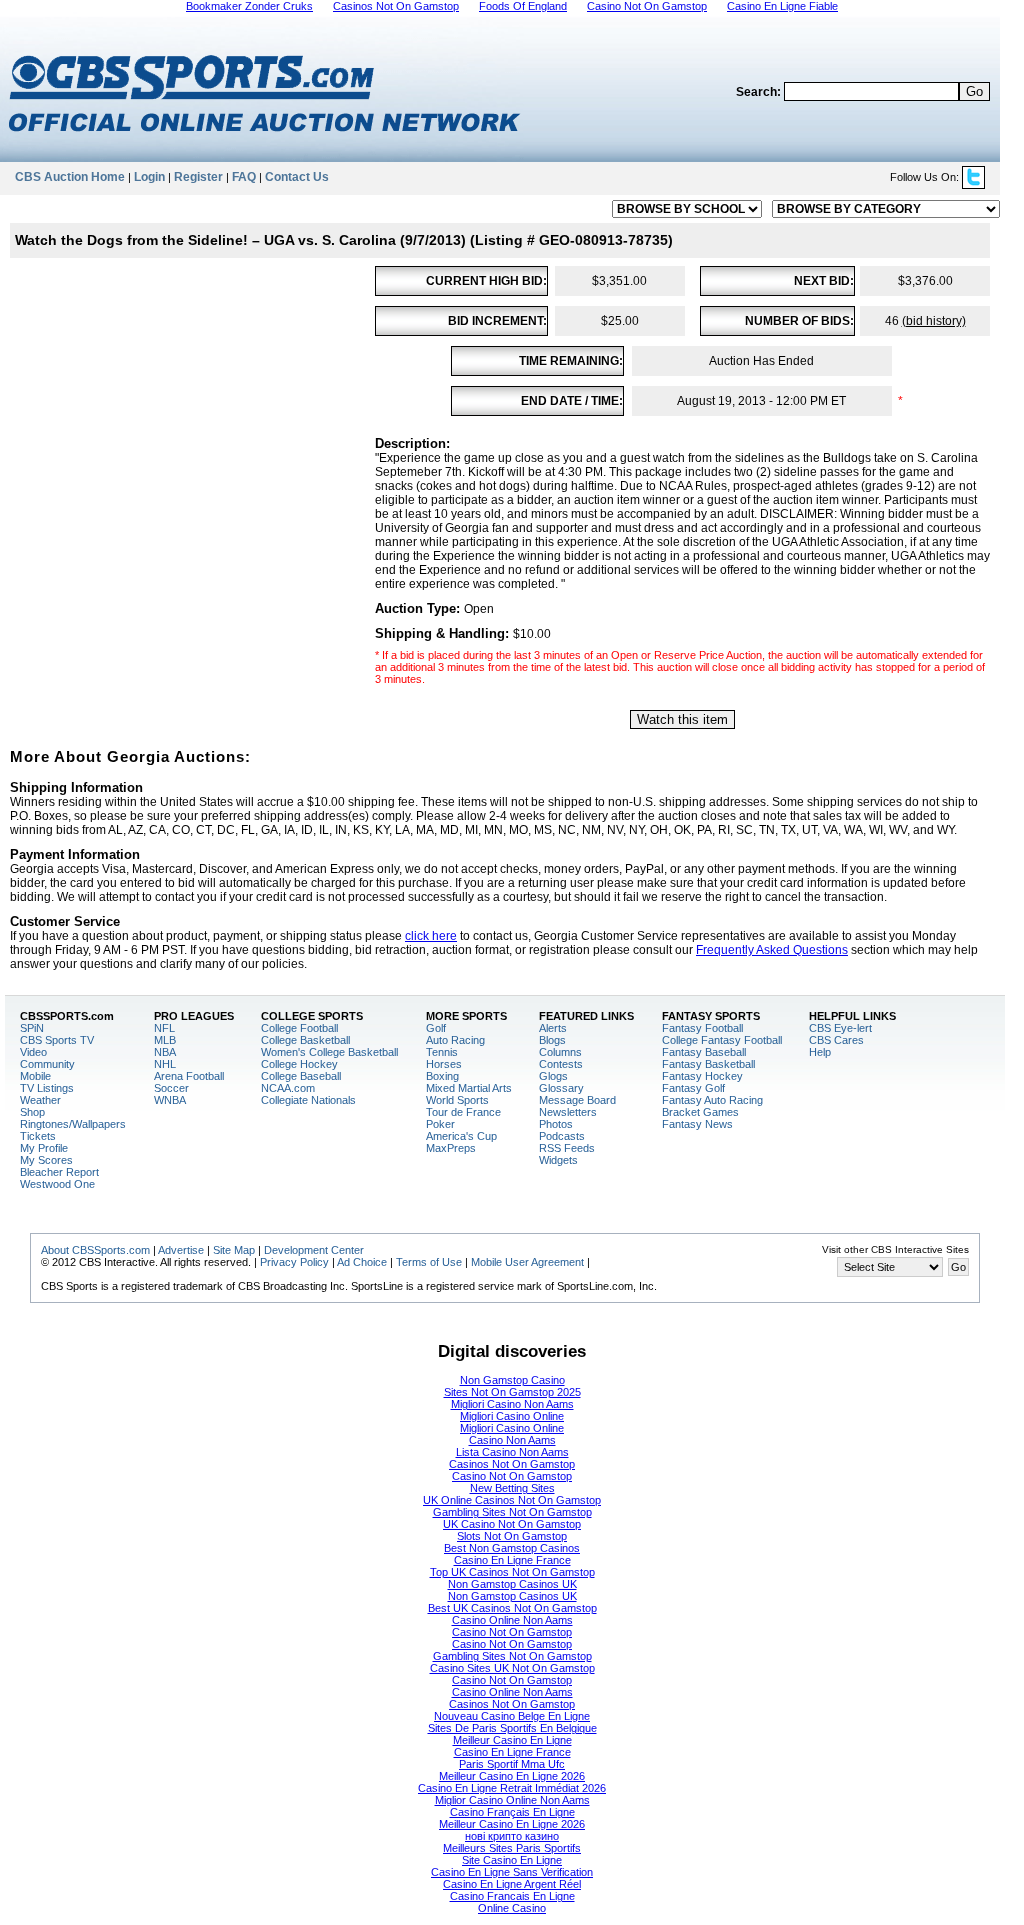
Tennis (442, 1052)
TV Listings (47, 1088)
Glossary (561, 1088)
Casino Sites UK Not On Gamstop (512, 1668)
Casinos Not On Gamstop (512, 1464)
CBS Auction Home (70, 177)
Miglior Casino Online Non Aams (512, 1800)
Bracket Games (700, 1112)
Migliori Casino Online (512, 1416)
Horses (444, 1064)
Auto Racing (455, 1040)
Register (198, 177)
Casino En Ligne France (512, 1560)
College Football (299, 1028)
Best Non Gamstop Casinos (512, 1548)
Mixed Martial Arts (469, 1088)
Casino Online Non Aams (512, 1620)
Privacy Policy (294, 1262)
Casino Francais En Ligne (512, 1896)
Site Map (234, 1250)
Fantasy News (697, 1124)
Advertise (181, 1250)
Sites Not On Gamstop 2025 (512, 1392)
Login (149, 177)
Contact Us (297, 177)
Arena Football (189, 1076)
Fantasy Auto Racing (712, 1100)
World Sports (457, 1100)
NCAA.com (288, 1088)
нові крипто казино (512, 1836)
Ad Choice (362, 1262)
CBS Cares (836, 1040)
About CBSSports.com (95, 1250)
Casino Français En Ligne (512, 1812)
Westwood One (57, 1184)
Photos (556, 1124)
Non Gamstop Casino (512, 1380)
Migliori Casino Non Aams (512, 1404)
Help (820, 1052)
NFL (164, 1028)
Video (33, 1052)
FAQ (244, 177)
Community (47, 1064)
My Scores (46, 1160)
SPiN (32, 1028)
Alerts (553, 1028)
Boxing (442, 1076)
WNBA (170, 1100)
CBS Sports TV (57, 1040)
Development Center (314, 1250)
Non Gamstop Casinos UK (512, 1584)
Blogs (552, 1040)
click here (431, 936)
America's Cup (461, 1136)
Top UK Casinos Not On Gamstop (512, 1572)
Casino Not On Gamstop (512, 1476)
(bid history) (934, 321)
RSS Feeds (567, 1148)
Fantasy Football (702, 1028)
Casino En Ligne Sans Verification (512, 1872)
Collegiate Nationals (308, 1100)
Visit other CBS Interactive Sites (895, 1249)
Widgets (558, 1160)
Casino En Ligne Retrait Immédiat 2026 (512, 1788)
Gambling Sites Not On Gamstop (512, 1512)
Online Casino (512, 1908)
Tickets (38, 1136)
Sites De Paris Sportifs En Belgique (512, 1728)
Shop (32, 1112)
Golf (436, 1028)
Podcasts (562, 1136)
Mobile (35, 1076)
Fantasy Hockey (702, 1076)
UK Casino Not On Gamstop (512, 1524)
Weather (40, 1100)
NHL (165, 1064)
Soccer (171, 1088)
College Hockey (299, 1064)
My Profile (44, 1148)
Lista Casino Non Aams (512, 1452)
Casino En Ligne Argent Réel (512, 1884)
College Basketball (305, 1040)
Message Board (577, 1100)
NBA (165, 1052)
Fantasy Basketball (708, 1064)
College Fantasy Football (722, 1040)
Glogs (553, 1076)
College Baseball (301, 1076)
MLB (165, 1040)
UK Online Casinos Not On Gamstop (512, 1500)
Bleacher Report (59, 1172)
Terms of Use (429, 1262)
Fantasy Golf (693, 1088)
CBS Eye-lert (840, 1028)
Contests (561, 1064)
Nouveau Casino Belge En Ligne (512, 1716)
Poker (440, 1124)
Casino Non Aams (512, 1440)
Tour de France (463, 1112)
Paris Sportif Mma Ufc (512, 1764)
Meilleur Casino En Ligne (512, 1740)
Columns (560, 1052)
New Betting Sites (512, 1488)
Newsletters (568, 1112)
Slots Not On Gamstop (512, 1536)
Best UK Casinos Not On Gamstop (512, 1608)
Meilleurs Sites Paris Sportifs (512, 1848)
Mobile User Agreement (527, 1262)
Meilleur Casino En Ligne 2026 (512, 1776)
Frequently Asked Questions (772, 950)
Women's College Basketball (329, 1052)
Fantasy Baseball (704, 1052)
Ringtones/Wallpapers (73, 1124)
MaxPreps (451, 1148)
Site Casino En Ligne (512, 1860)
